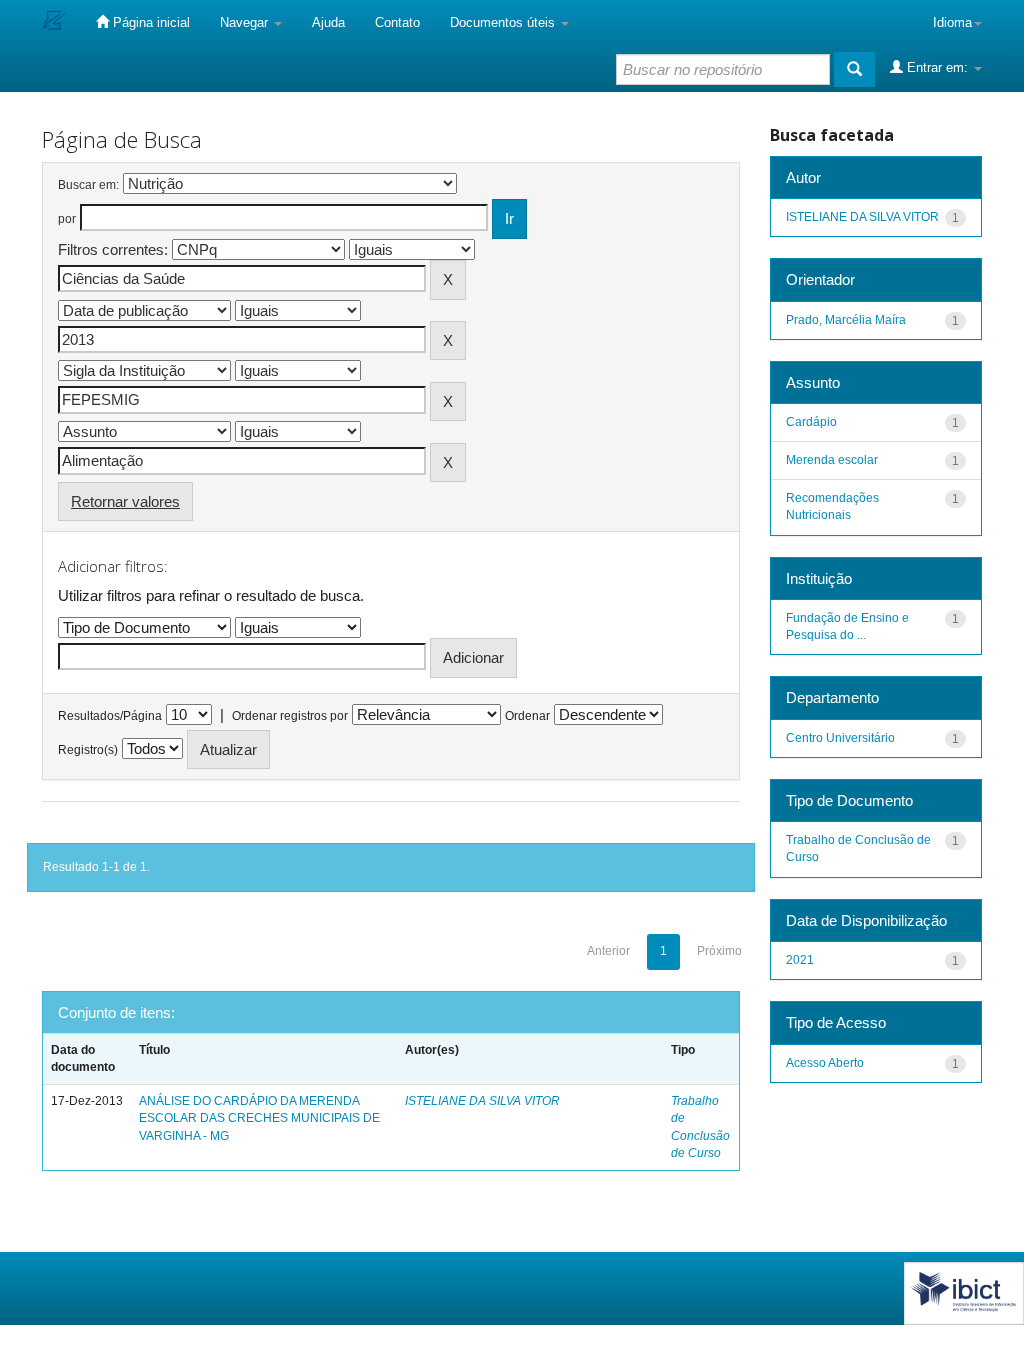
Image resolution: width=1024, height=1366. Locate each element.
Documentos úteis (504, 22)
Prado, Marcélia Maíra (846, 320)
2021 (800, 960)
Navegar (246, 22)
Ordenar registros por (290, 716)
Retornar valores (125, 501)
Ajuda (328, 22)
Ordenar (527, 716)
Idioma (952, 22)
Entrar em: (937, 67)
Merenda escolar (832, 460)
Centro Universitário (840, 738)
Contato (397, 22)
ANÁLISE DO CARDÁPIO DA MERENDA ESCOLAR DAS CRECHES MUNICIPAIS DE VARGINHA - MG (259, 1118)
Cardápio (811, 422)
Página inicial (149, 22)
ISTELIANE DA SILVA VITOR (482, 1101)
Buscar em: (88, 185)
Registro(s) (88, 750)
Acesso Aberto (825, 1063)
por (67, 219)
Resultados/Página (110, 716)
